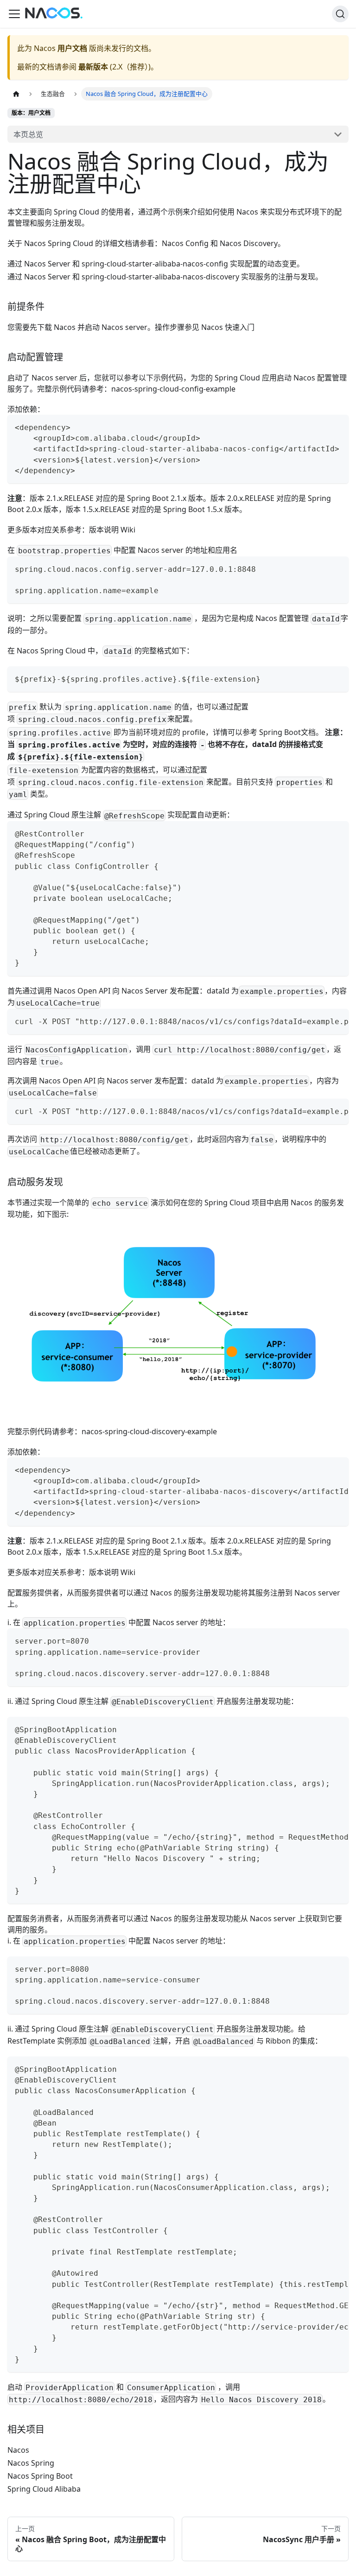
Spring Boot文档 (287, 732)
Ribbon (278, 2041)
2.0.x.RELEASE (251, 498)
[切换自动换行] (320, 1020)
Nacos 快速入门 (228, 327)
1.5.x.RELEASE (106, 509)
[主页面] (16, 94)
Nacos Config (185, 243)
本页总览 (28, 134)
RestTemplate (31, 2041)
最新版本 (93, 67)
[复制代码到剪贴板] (337, 426)
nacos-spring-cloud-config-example (173, 389)
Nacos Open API (82, 991)
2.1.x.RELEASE (70, 498)
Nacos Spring (31, 2463)
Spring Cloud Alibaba (44, 2489)
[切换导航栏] (14, 14)
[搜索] (340, 14)
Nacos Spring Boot (40, 2476)
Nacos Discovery (249, 243)
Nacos (18, 2450)
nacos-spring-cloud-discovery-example (149, 1431)
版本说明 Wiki (112, 530)
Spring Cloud (76, 212)
